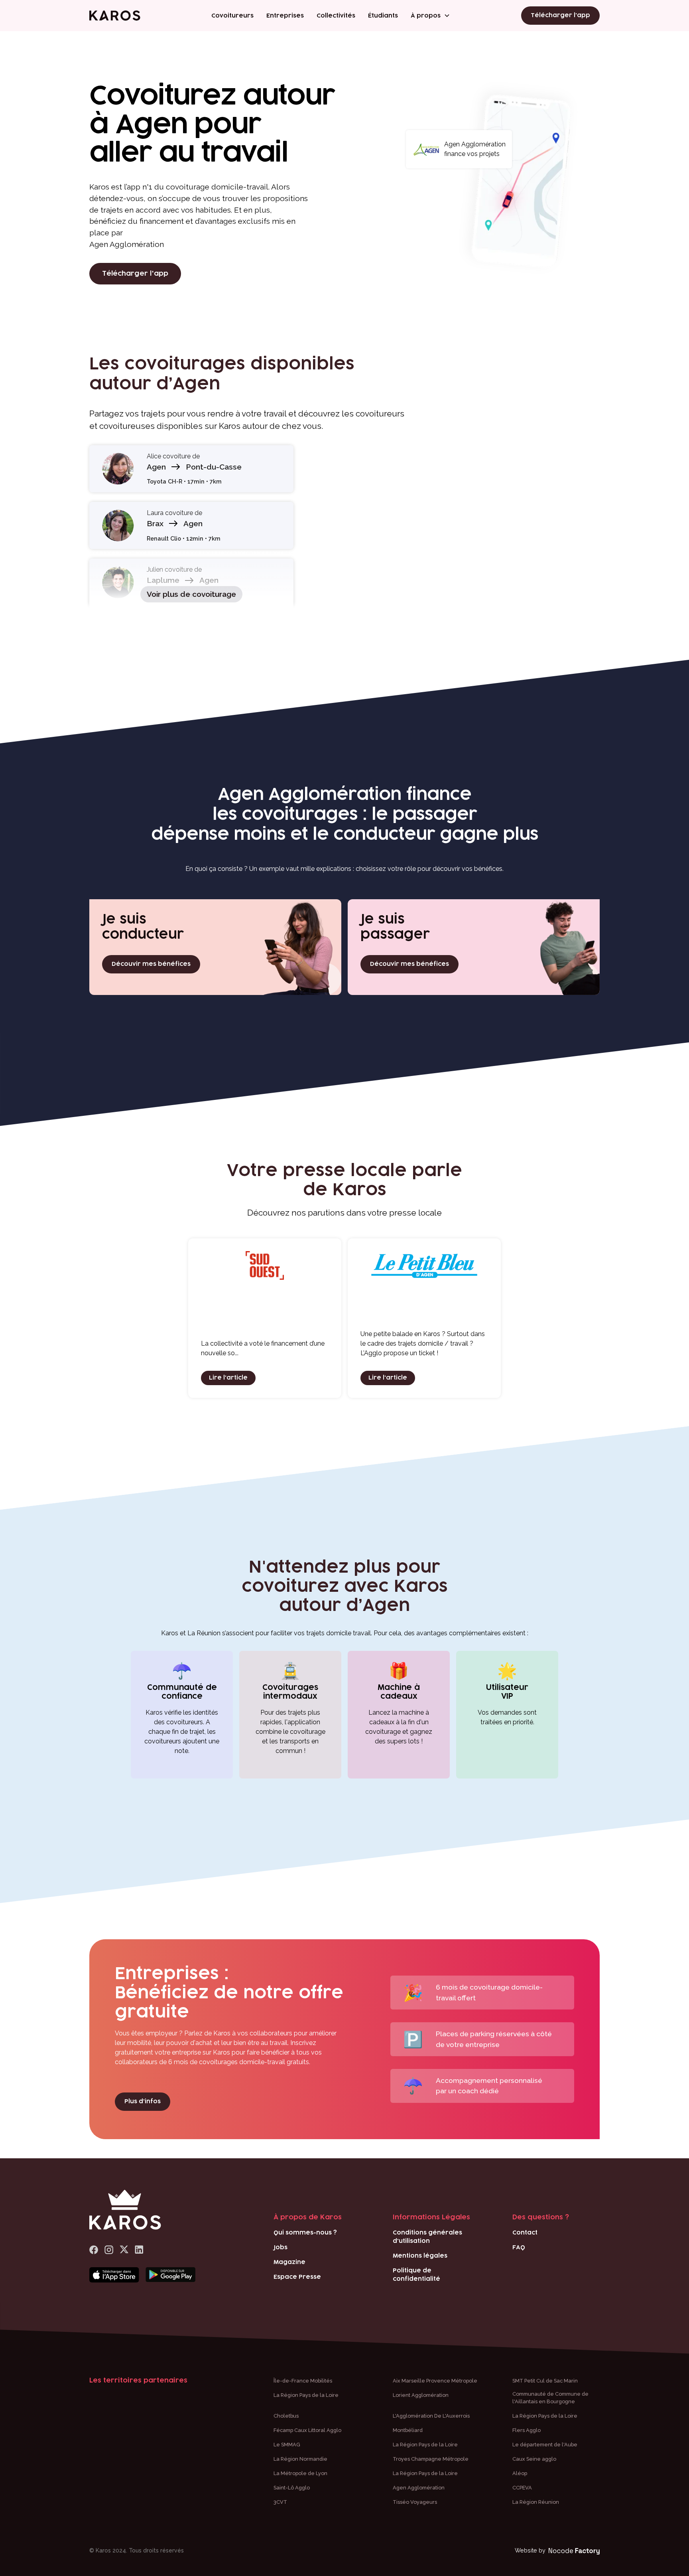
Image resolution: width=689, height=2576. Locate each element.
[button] (430, 16)
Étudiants (383, 16)
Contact (525, 2233)
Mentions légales (420, 2256)
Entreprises (285, 16)
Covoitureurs (232, 16)
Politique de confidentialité (416, 2275)
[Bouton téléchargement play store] (170, 2275)
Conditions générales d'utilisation (427, 2237)
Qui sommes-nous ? (305, 2233)
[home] (115, 16)
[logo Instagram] (109, 2250)
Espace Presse (297, 2277)
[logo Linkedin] (139, 2250)
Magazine (289, 2262)
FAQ (519, 2247)
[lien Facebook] (94, 2250)
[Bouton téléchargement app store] (114, 2275)
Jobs (281, 2247)
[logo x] (124, 2250)
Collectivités (336, 16)
